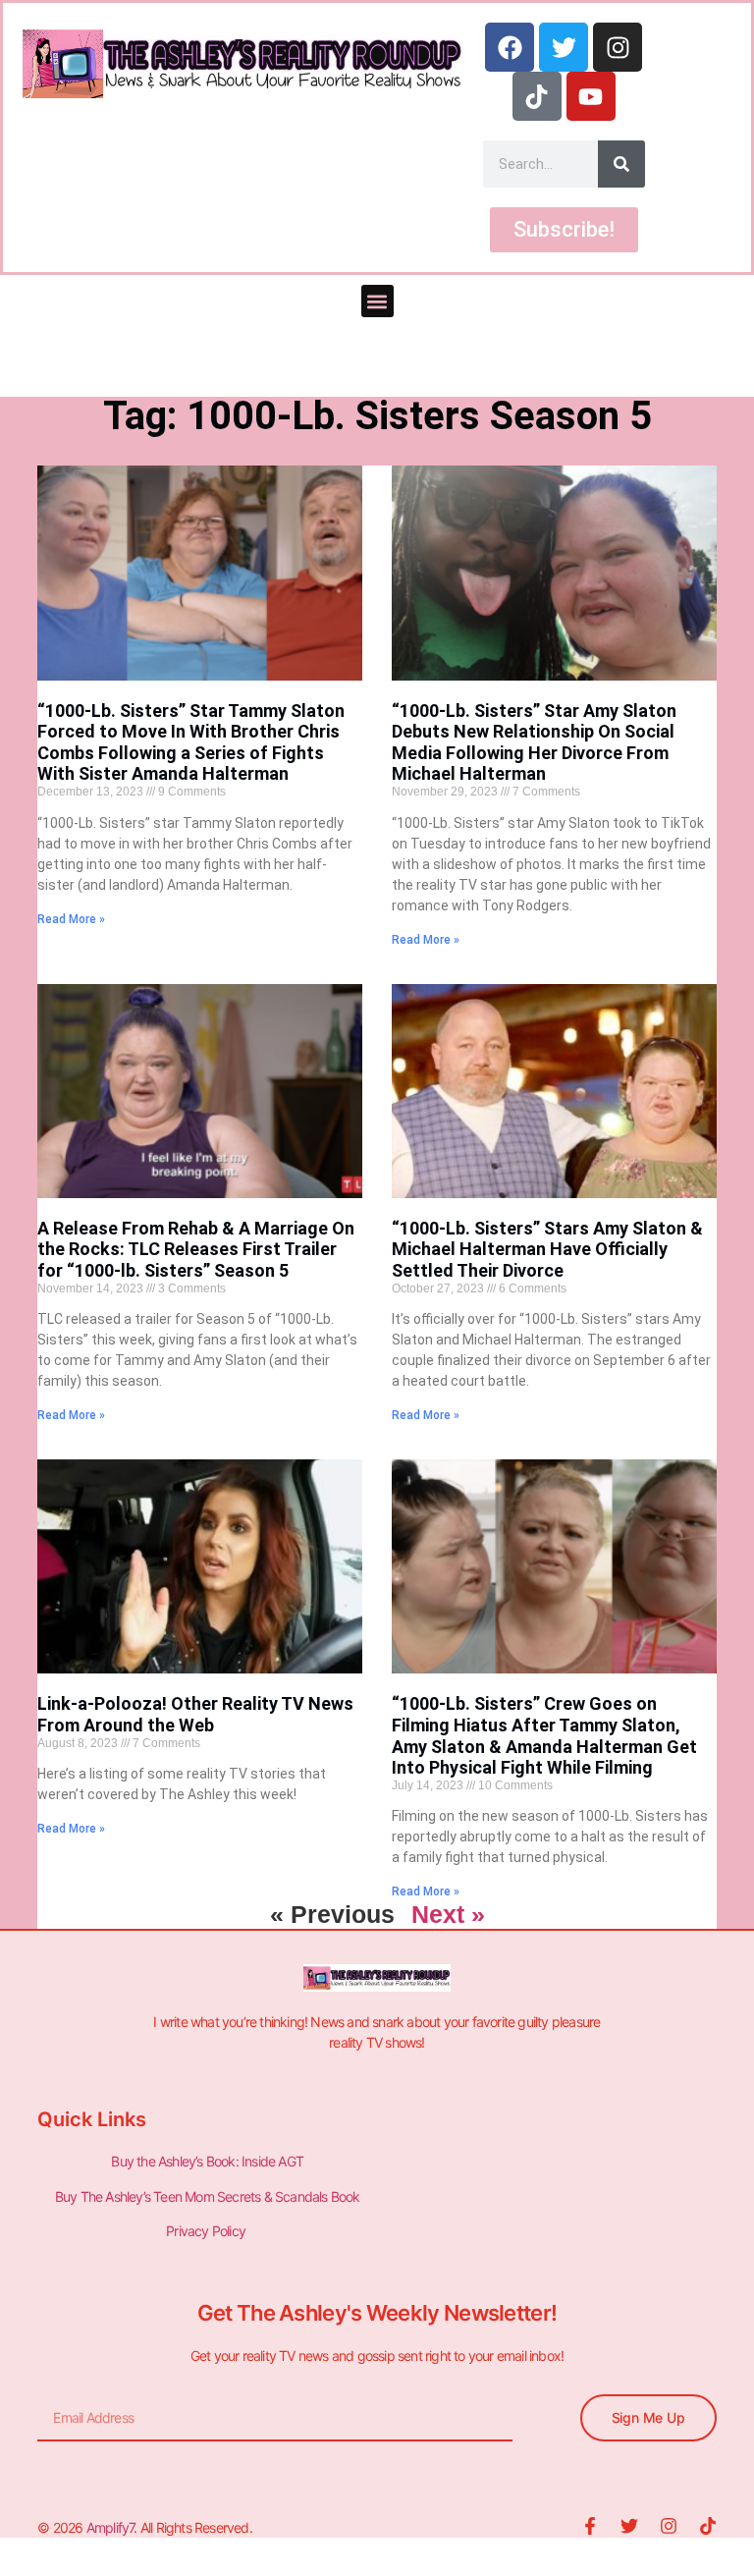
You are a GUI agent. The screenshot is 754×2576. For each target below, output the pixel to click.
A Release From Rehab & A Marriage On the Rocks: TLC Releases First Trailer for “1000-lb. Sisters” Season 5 (196, 1249)
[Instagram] (618, 47)
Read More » (71, 919)
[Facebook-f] (590, 2526)
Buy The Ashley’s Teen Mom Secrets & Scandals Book (208, 2196)
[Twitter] (564, 47)
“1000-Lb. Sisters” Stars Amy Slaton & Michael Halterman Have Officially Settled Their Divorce (547, 1249)
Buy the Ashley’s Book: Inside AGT (207, 2161)
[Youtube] (591, 96)
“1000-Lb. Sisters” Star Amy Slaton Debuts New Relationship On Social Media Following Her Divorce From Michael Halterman (534, 742)
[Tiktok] (537, 96)
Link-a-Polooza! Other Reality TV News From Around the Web (195, 1714)
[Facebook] (510, 47)
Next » (448, 1914)
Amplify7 (110, 2527)
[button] (377, 301)
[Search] (621, 164)
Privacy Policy (207, 2231)
